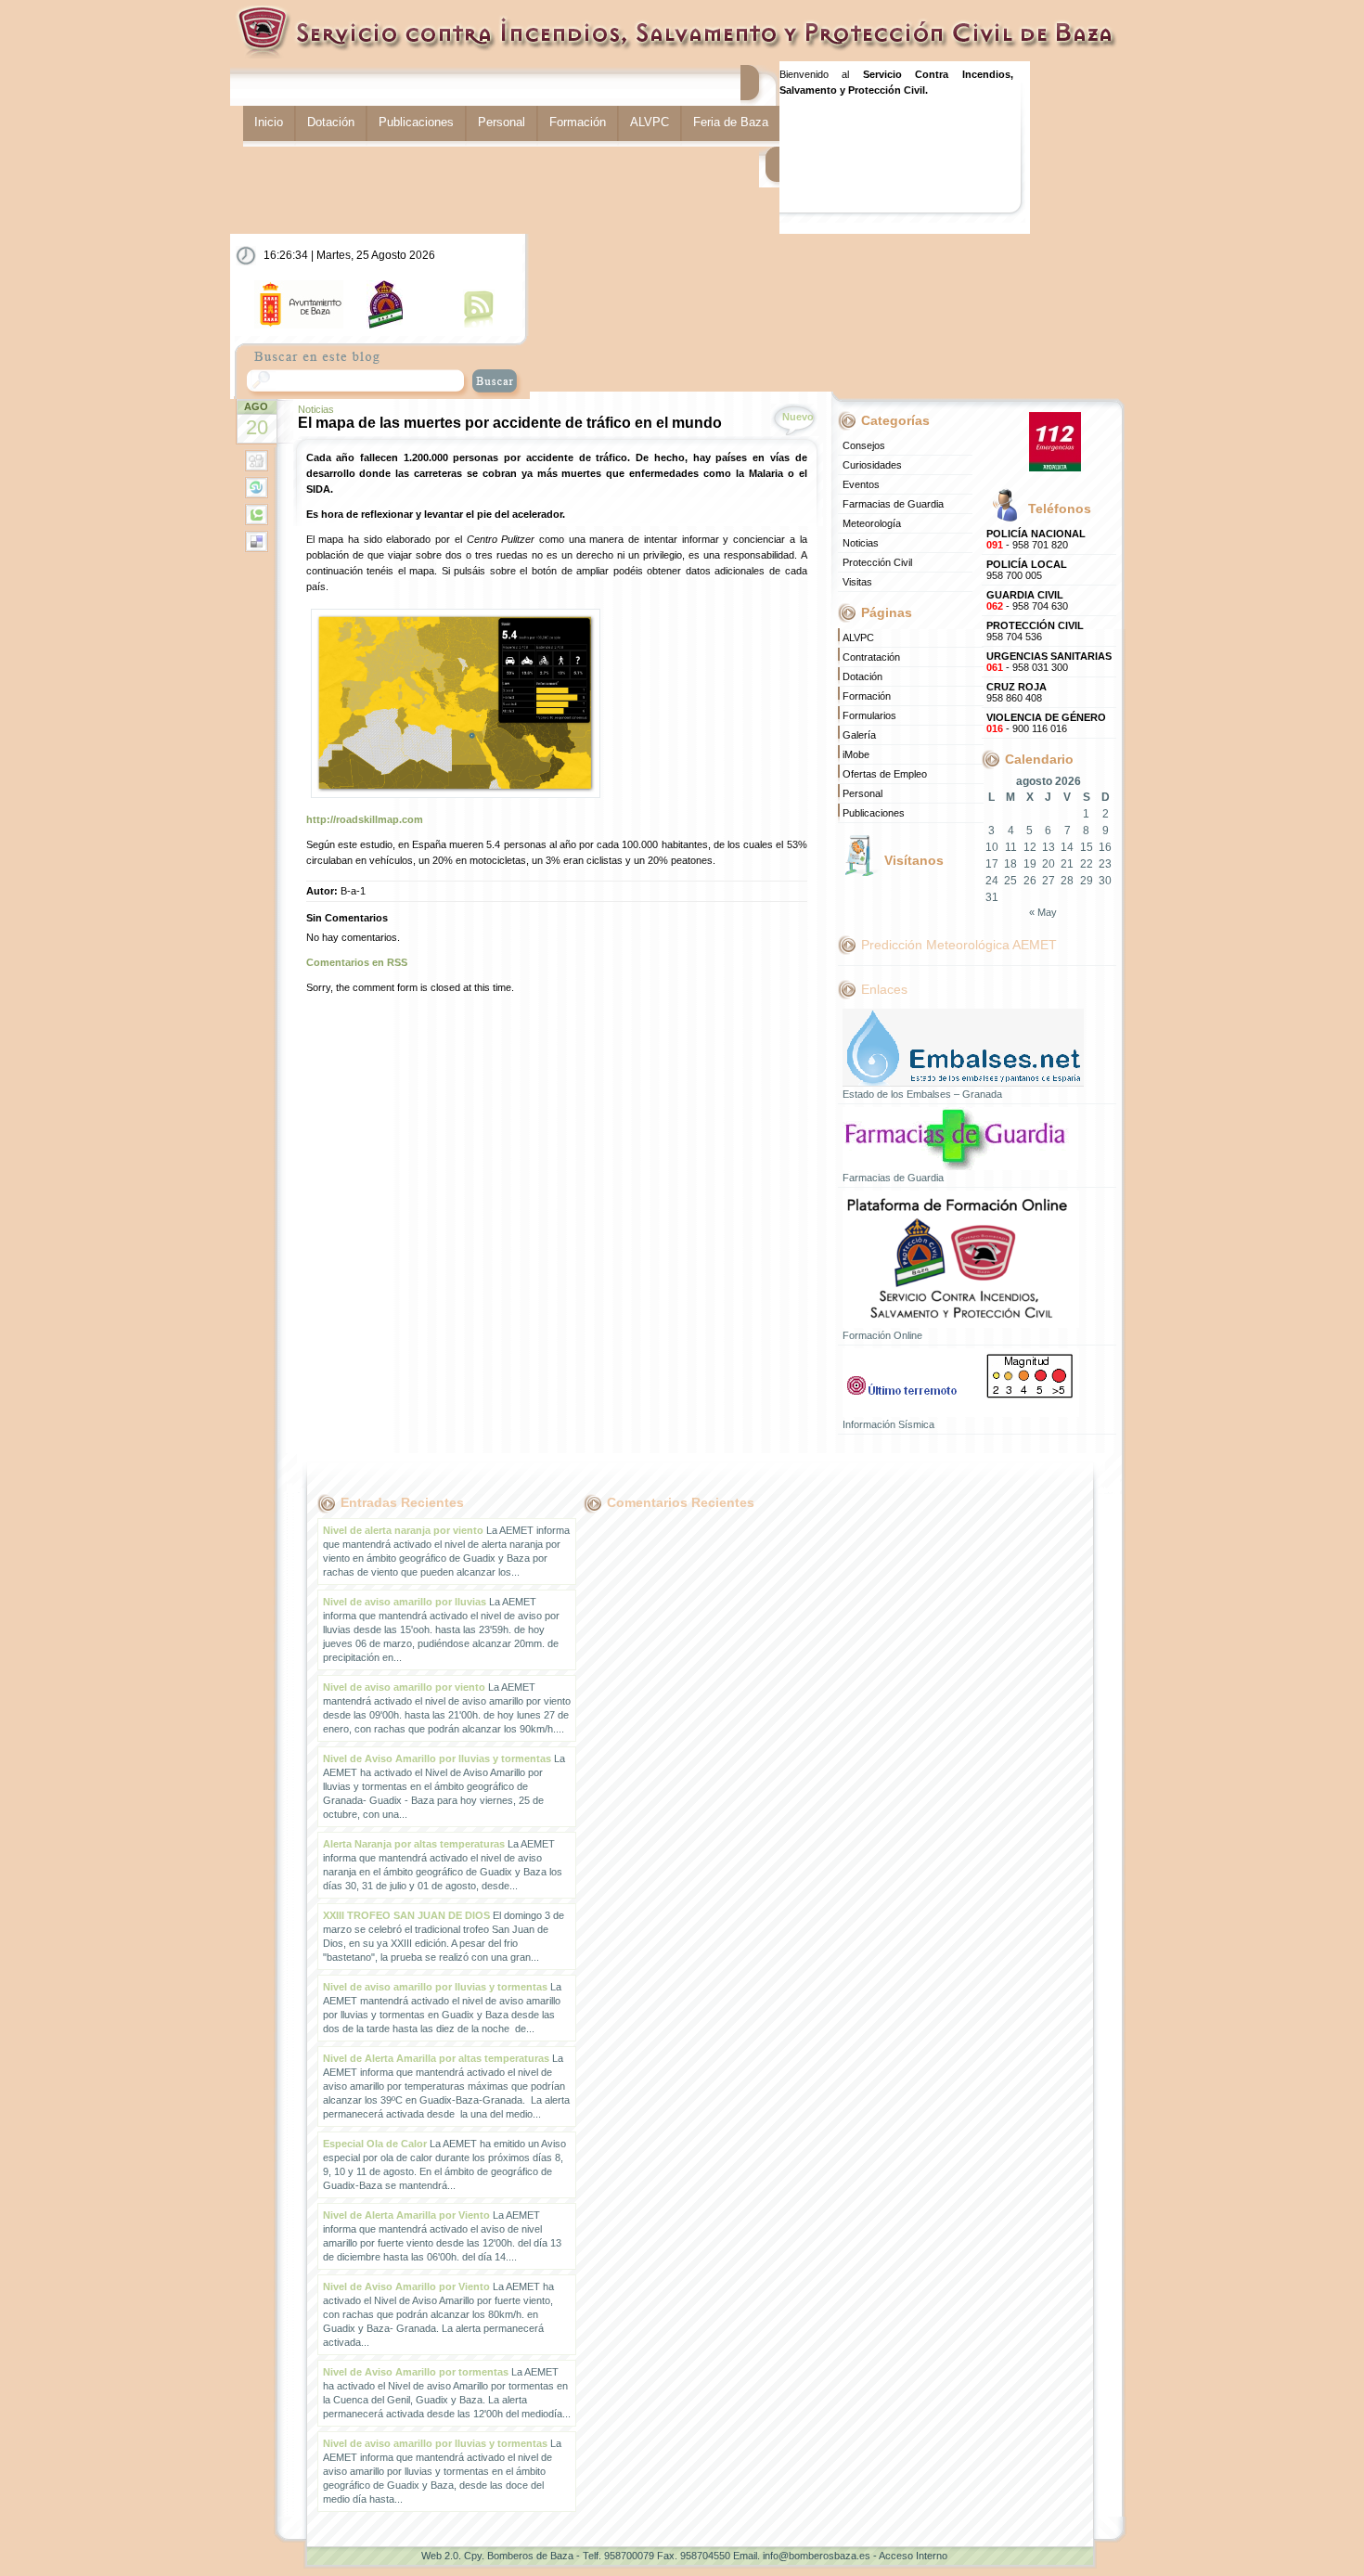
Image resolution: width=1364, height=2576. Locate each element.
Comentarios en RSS (357, 962)
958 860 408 (1017, 692)
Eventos (861, 484)
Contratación (871, 657)
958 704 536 (1035, 631)
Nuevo (798, 417)
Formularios (869, 715)
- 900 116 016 (1046, 723)
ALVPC (650, 122)
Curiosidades (872, 465)
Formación (578, 122)
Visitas (857, 582)
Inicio (269, 122)
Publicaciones (416, 122)
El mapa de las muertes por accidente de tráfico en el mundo (510, 423)
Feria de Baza (731, 122)
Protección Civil (877, 562)
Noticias (316, 409)
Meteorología (872, 523)
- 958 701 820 (1036, 539)
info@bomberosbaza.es (817, 2556)
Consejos (864, 445)
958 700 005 (1027, 570)
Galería (859, 735)
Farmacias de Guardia (893, 504)
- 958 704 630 (1027, 600)
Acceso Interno (913, 2556)
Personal (502, 122)
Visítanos (914, 860)
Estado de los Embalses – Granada (922, 1094)
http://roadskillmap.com (365, 819)
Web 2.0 (440, 2556)
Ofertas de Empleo (885, 774)
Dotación (331, 122)
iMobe (856, 754)
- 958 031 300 (1049, 662)
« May (1043, 912)
